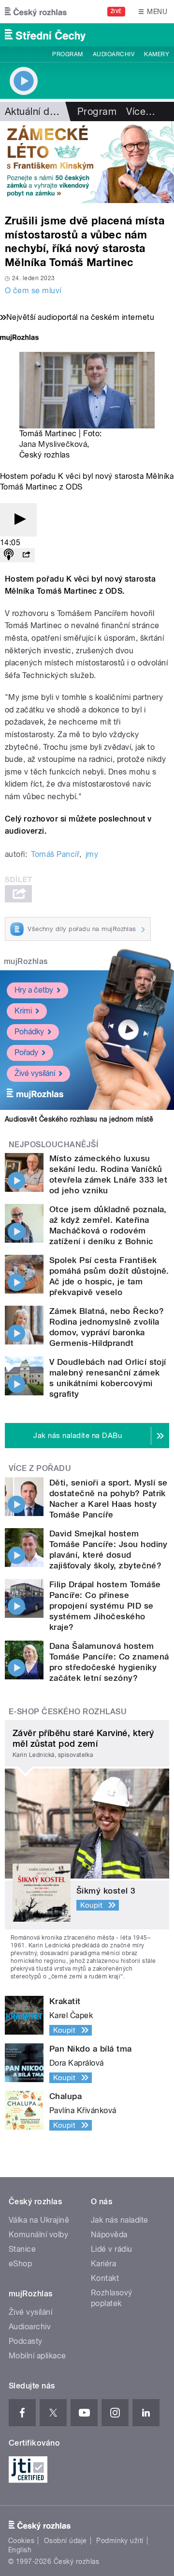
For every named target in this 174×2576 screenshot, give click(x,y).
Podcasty (26, 2341)
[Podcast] (9, 555)
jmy (92, 854)
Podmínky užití (120, 2541)
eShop (20, 2264)
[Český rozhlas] (36, 12)
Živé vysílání (35, 1073)
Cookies (21, 2541)
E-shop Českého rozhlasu (68, 1712)
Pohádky (29, 1032)
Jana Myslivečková (53, 444)
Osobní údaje (65, 2541)
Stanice (22, 2249)
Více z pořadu (40, 1468)
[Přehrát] (18, 520)
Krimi (23, 1011)
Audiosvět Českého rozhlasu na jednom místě (79, 1119)
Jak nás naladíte (120, 2220)
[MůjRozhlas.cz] (19, 339)
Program (67, 54)
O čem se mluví (33, 291)
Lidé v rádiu (112, 2249)
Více (141, 111)
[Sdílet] (26, 555)
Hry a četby (34, 990)
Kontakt (105, 2278)
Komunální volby (38, 2235)
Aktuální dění (34, 111)
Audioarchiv (114, 54)
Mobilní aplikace (37, 2356)
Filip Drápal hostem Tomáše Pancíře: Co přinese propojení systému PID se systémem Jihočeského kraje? (105, 1606)
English (20, 2550)
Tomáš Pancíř (55, 854)
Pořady (26, 1052)
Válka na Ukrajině (39, 2220)
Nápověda (109, 2235)
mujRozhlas (26, 961)
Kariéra (103, 2264)
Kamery (157, 54)
